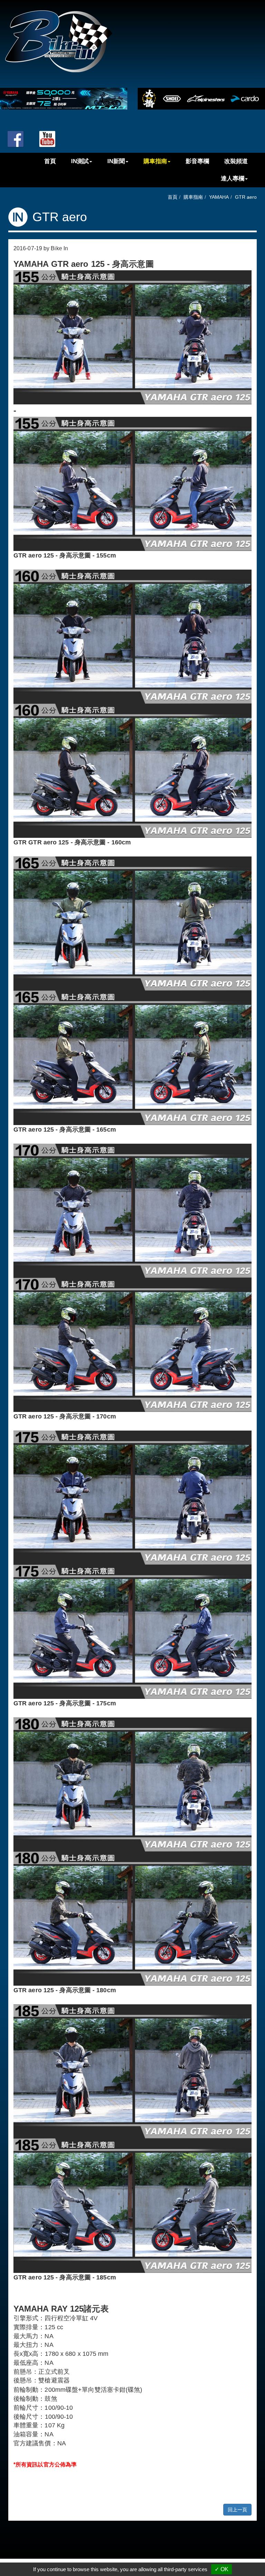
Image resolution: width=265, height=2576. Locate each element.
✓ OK (222, 2569)
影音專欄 (197, 162)
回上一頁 (237, 2510)
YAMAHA (219, 197)
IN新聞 (116, 162)
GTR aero (246, 197)
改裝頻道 (236, 162)
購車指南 (155, 162)
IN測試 (80, 162)
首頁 (50, 162)
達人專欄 (233, 179)
